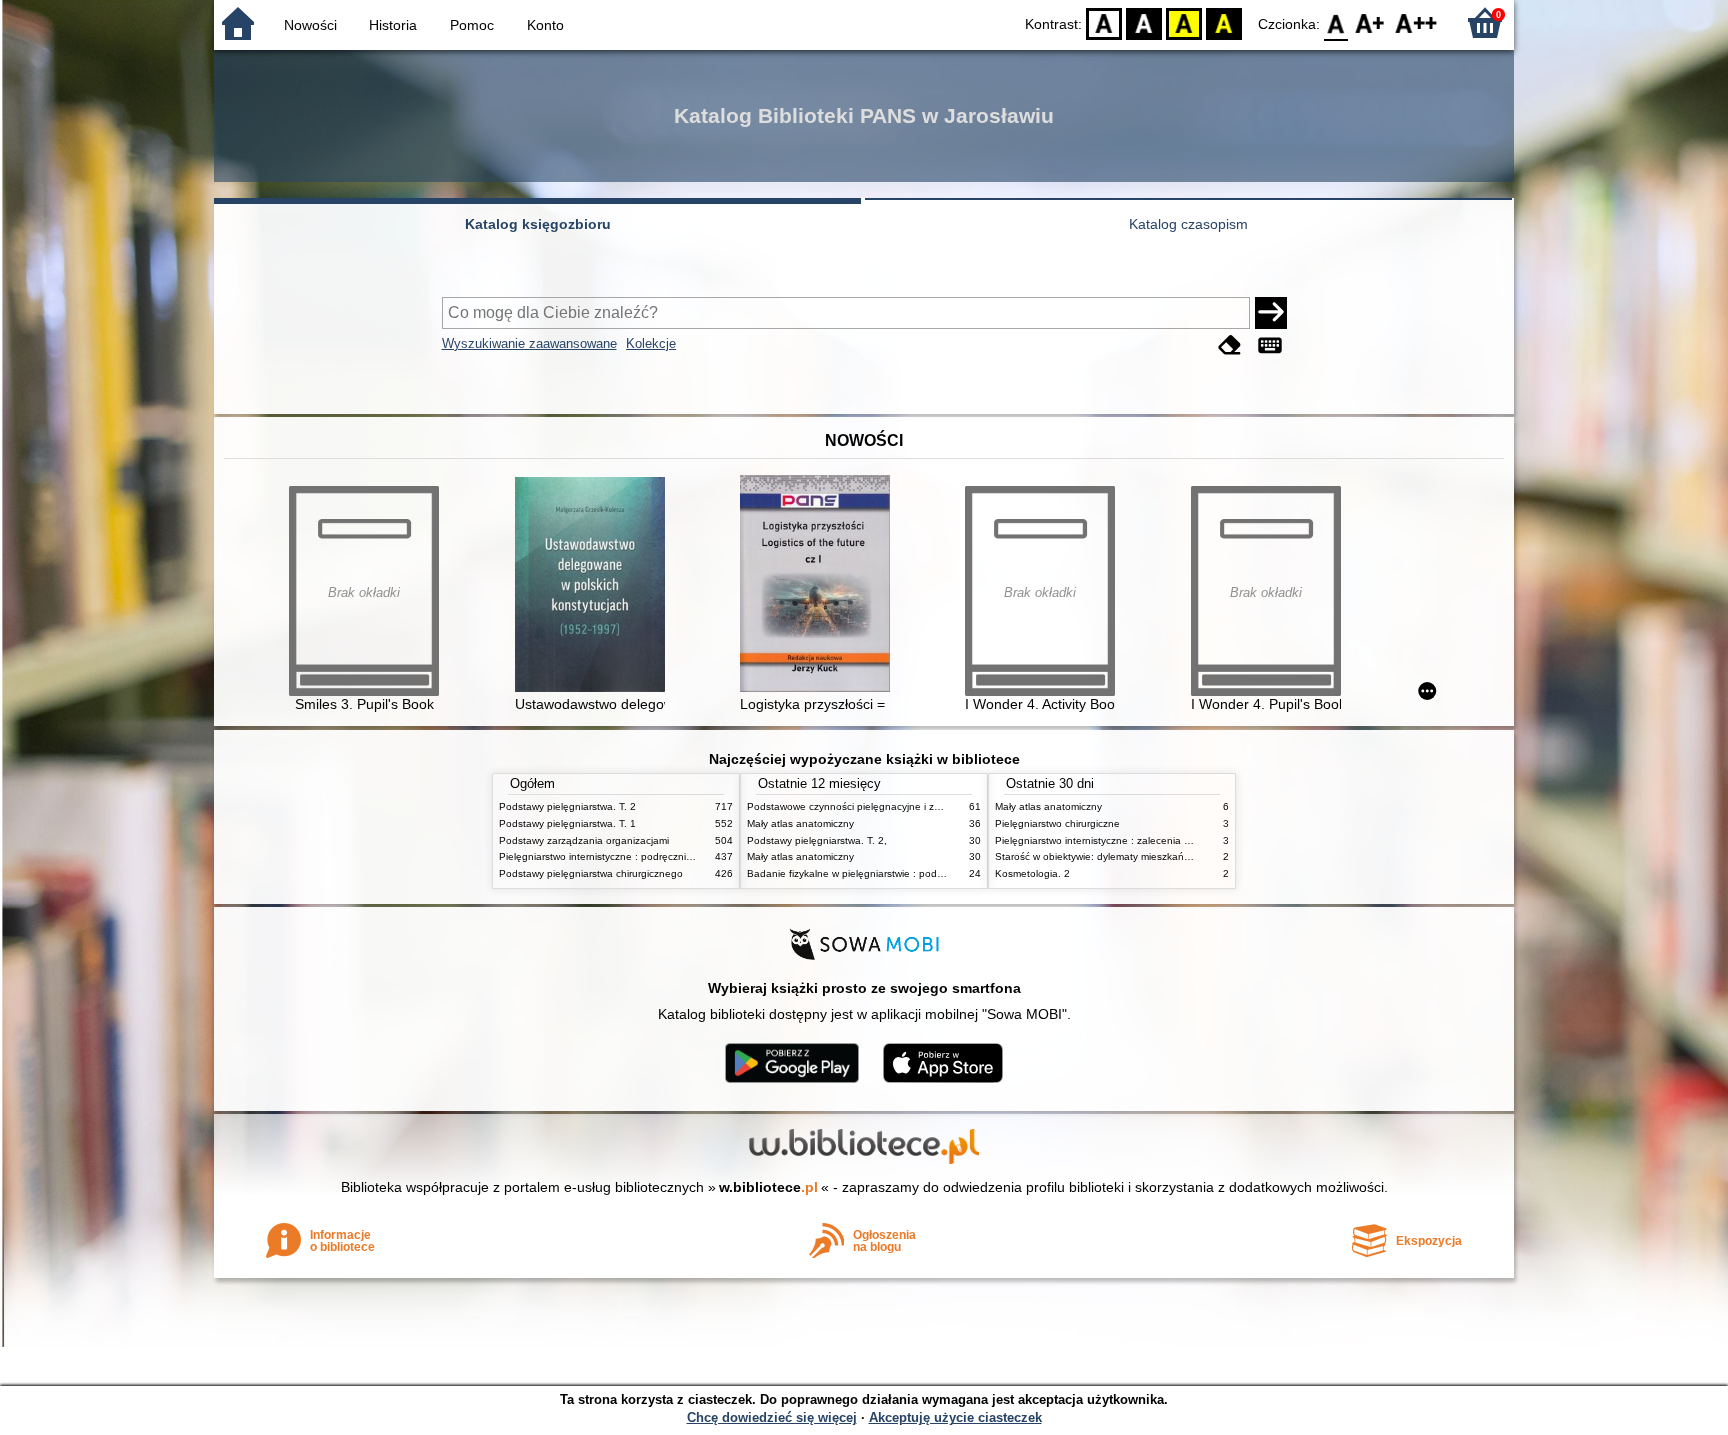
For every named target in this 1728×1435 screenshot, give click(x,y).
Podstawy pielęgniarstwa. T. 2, (817, 840)
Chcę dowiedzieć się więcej (772, 1417)
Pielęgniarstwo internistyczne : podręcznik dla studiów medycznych (652, 856)
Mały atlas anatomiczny (800, 823)
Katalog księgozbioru (538, 224)
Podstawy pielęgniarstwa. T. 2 (567, 806)
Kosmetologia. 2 (1032, 873)
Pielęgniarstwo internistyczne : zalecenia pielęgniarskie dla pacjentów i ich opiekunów (1191, 840)
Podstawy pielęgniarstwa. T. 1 (567, 823)
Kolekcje (651, 343)
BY (1224, 22)
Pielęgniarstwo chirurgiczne (1057, 823)
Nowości (310, 25)
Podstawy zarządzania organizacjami (584, 840)
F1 (1370, 22)
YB (1184, 22)
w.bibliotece (768, 1187)
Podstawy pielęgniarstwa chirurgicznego (591, 873)
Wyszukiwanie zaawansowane (529, 343)
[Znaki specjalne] (1270, 345)
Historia (393, 25)
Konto (545, 25)
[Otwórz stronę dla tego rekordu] (595, 586)
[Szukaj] (1271, 313)
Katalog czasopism (1188, 224)
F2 (1416, 22)
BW (1144, 22)
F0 (1336, 22)
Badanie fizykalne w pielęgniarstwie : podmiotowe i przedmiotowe (897, 873)
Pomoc (472, 25)
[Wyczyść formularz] (1230, 345)
